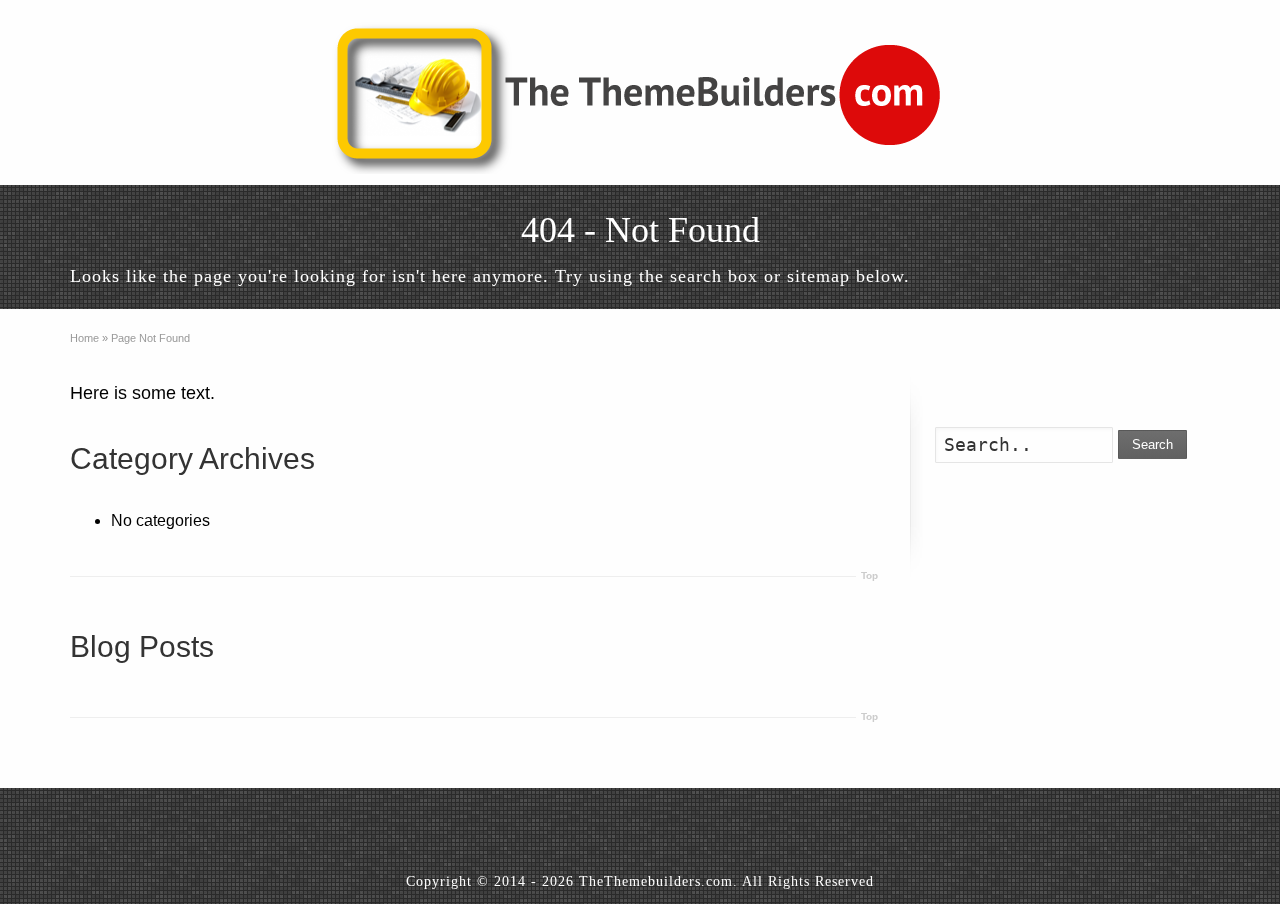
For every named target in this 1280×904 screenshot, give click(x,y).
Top (869, 575)
